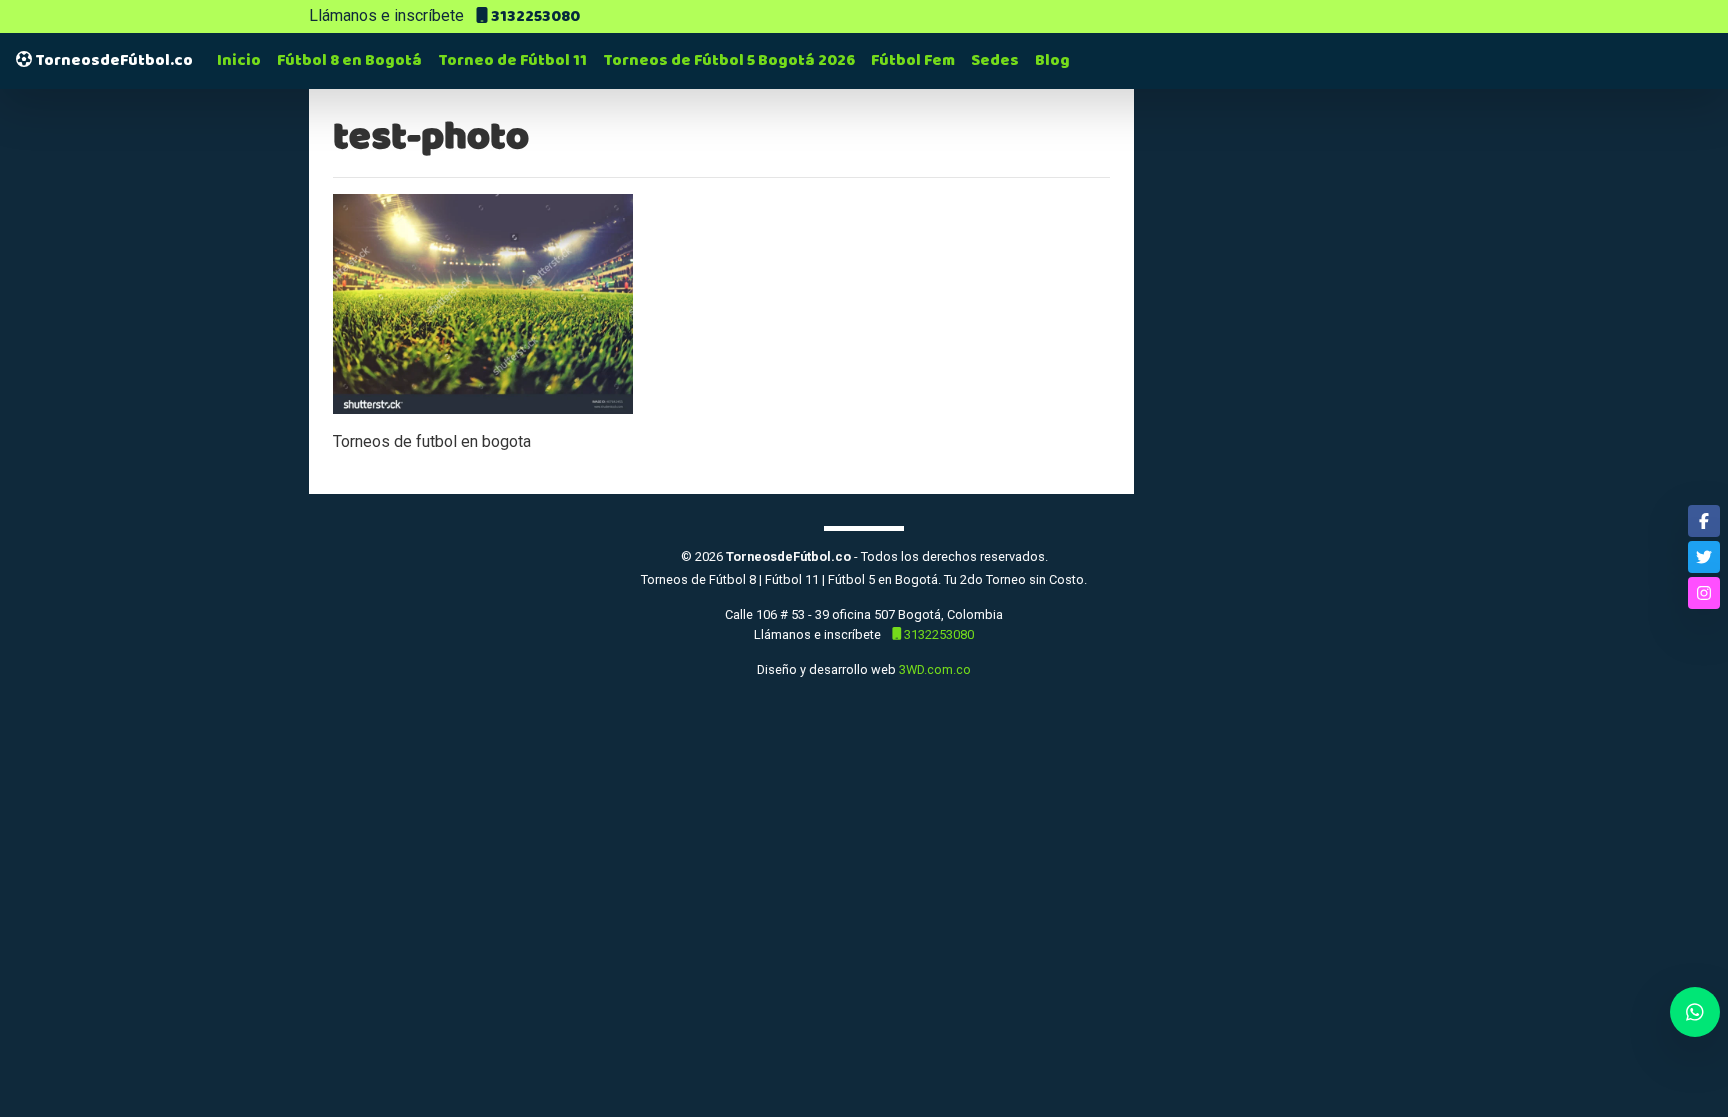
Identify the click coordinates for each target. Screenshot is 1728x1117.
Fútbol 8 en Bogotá (349, 60)
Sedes (995, 60)
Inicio (239, 60)
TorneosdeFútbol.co (112, 60)
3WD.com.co (935, 669)
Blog (1052, 60)
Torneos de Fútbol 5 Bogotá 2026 (729, 60)
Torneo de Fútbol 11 (512, 60)
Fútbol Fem (913, 60)
